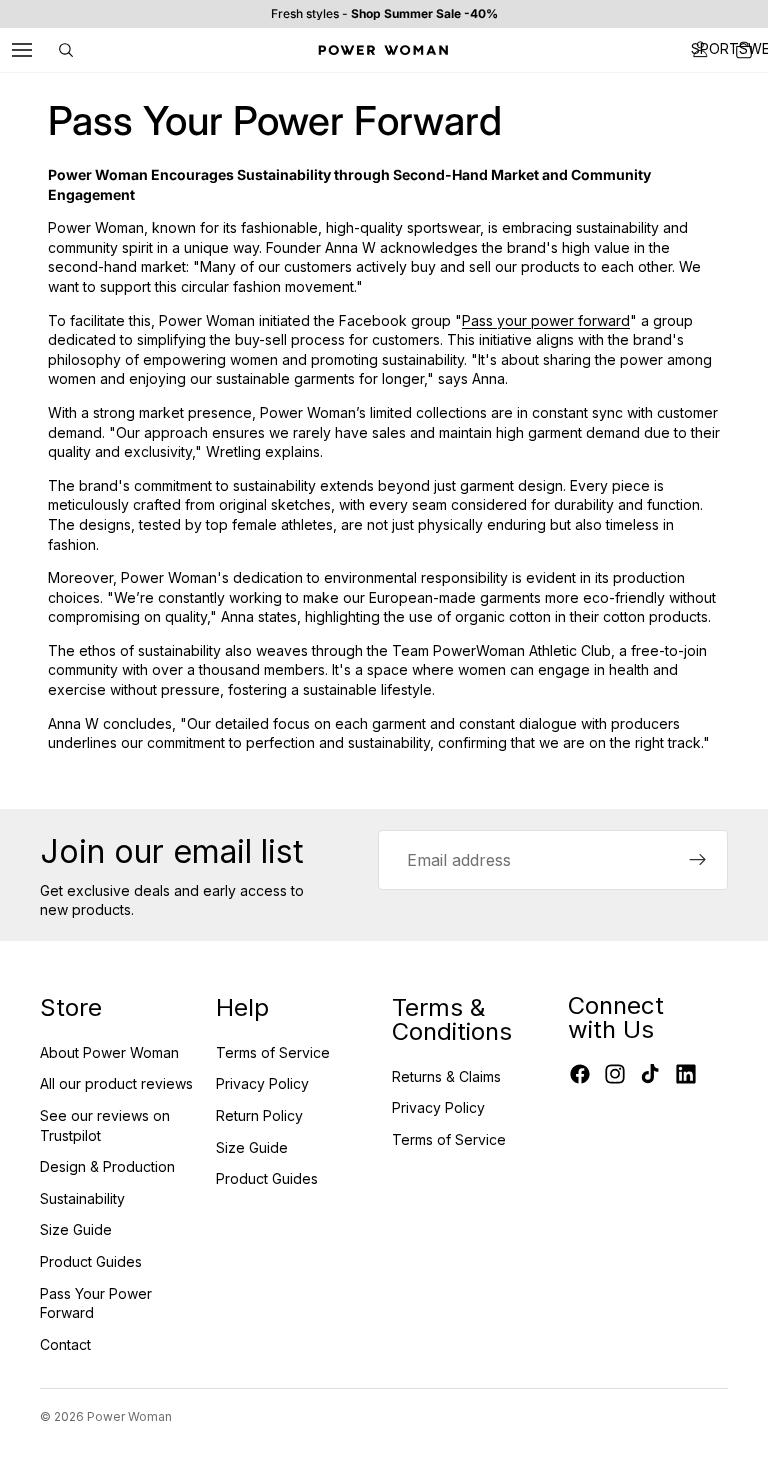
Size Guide (76, 1229)
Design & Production (107, 1166)
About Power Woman (109, 1052)
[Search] (66, 50)
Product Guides (91, 1261)
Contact (65, 1344)
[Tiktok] (650, 1074)
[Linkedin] (686, 1074)
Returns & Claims (446, 1076)
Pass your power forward (546, 320)
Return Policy (259, 1115)
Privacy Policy (262, 1083)
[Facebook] (580, 1074)
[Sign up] (698, 860)
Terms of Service (273, 1052)
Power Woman (129, 1416)
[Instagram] (615, 1074)
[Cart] (744, 50)
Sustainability (82, 1198)
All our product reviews (116, 1083)
